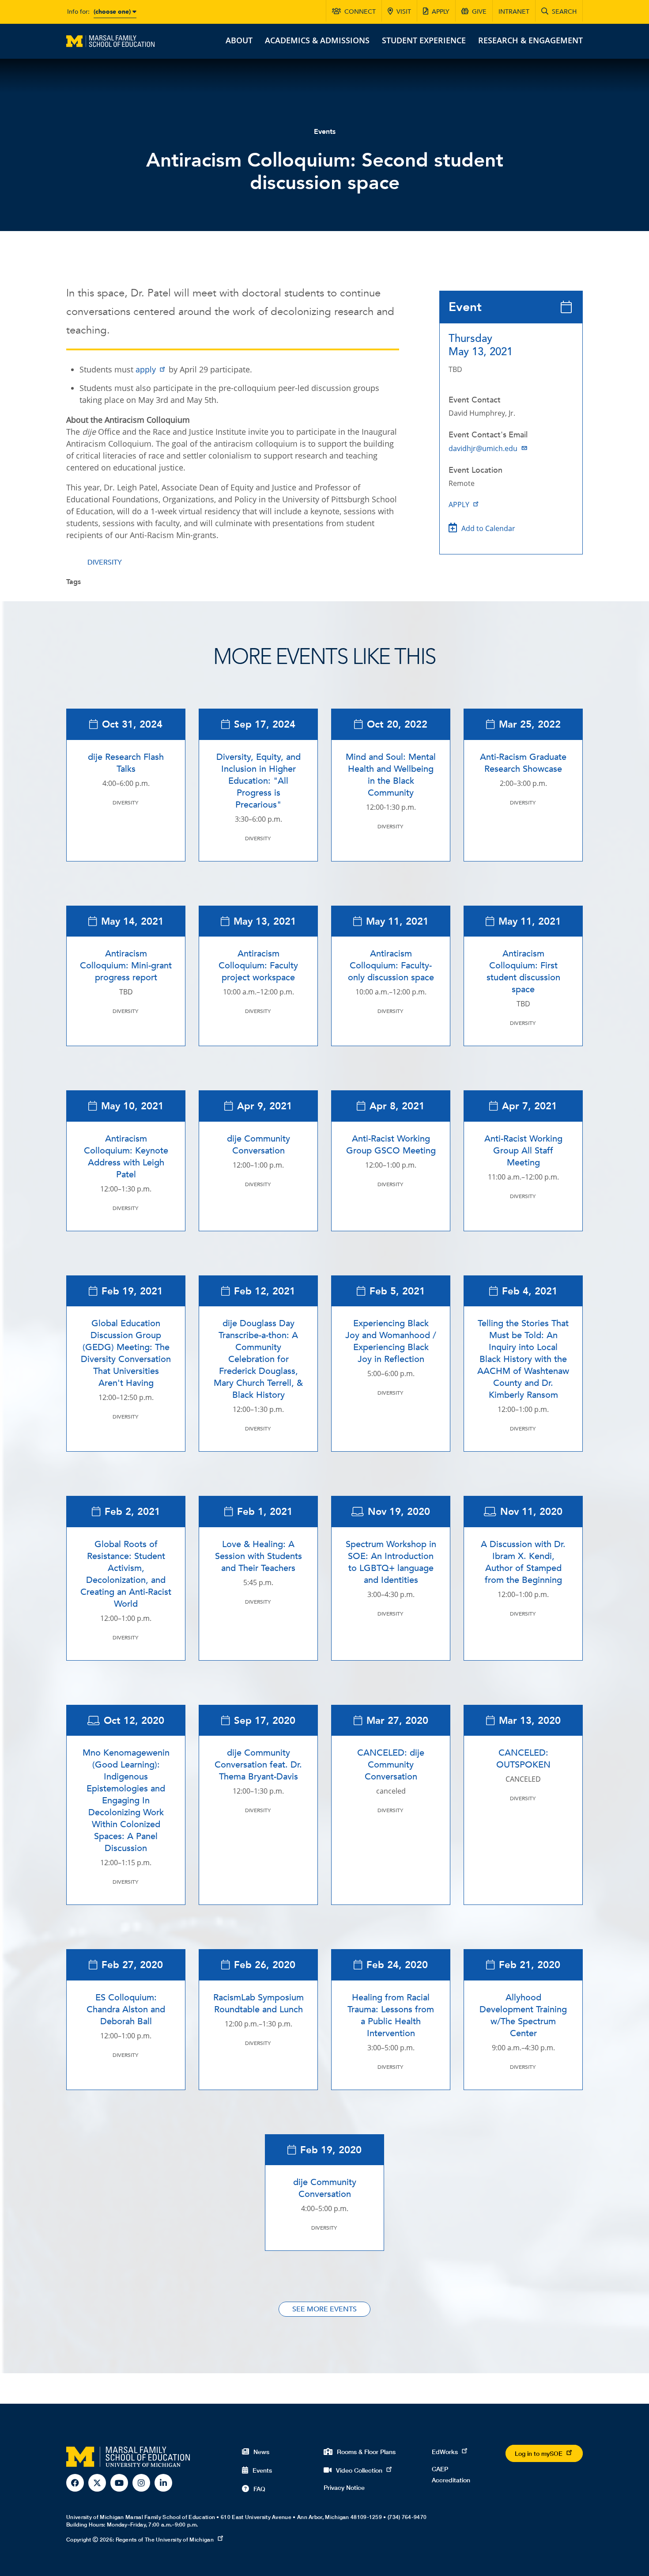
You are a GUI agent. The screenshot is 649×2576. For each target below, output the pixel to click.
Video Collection (359, 2470)
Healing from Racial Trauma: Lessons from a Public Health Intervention (391, 2015)
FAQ (259, 2489)
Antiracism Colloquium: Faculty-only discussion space (391, 966)
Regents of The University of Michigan (165, 2540)
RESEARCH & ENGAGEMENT (530, 40)
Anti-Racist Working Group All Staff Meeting (523, 1151)
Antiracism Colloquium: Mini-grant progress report (126, 966)
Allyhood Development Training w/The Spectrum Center (523, 2015)
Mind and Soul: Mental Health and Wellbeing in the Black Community (391, 775)
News (261, 2452)
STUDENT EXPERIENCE (424, 40)
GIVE (479, 12)
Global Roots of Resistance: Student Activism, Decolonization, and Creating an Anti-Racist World (126, 1574)
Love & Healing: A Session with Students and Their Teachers (258, 1556)
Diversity (105, 562)
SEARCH (564, 12)
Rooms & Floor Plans (366, 2452)
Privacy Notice (344, 2487)
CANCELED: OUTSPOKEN (523, 1759)
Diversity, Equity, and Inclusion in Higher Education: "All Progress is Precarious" (258, 781)
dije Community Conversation (258, 1145)
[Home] (110, 40)
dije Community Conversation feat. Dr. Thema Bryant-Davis (258, 1765)
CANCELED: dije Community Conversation (391, 1765)
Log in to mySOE (539, 2453)
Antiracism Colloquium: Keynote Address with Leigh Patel (126, 1157)
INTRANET (514, 12)
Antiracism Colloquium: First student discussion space (523, 971)
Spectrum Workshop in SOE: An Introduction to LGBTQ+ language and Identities (391, 1562)
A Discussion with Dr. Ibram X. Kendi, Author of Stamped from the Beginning (523, 1562)
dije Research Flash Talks (126, 763)
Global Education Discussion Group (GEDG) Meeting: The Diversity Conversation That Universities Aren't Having (126, 1353)
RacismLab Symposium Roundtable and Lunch (258, 2003)
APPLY (441, 12)
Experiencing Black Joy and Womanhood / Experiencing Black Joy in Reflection (391, 1341)
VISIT (404, 12)
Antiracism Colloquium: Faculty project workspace (258, 966)
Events (325, 132)
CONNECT (360, 12)
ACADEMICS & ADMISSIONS (317, 40)
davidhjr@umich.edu (483, 448)
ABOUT (239, 40)
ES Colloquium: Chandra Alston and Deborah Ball (126, 2009)
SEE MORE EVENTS (324, 2309)
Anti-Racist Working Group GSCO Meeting (391, 1145)
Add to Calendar (488, 528)
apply (146, 369)
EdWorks (445, 2452)
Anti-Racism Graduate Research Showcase (523, 763)
